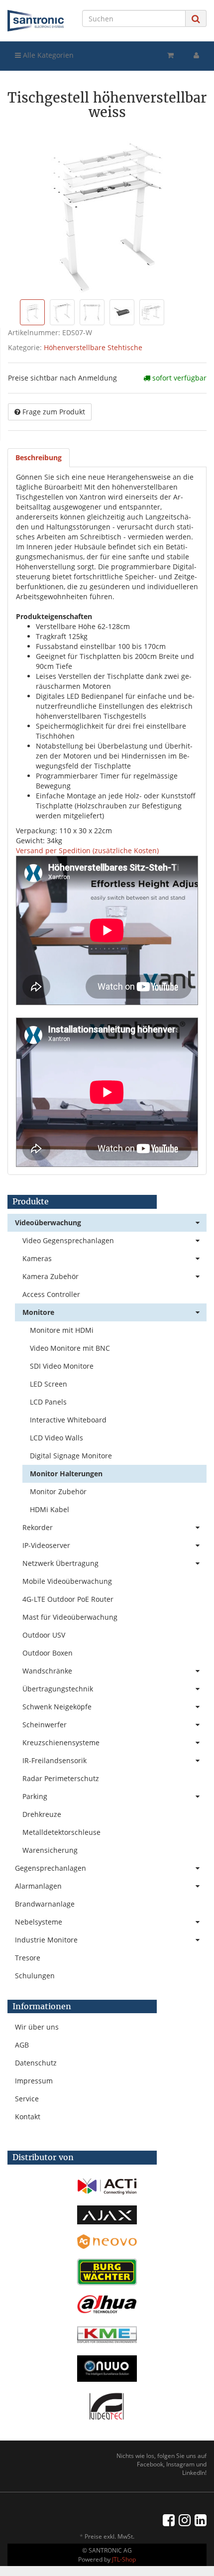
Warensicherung (50, 1850)
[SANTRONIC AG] (36, 21)
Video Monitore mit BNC (70, 1348)
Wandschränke (47, 1671)
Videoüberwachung (48, 1223)
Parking (35, 1796)
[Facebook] (169, 2520)
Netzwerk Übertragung (60, 1563)
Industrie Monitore (46, 1940)
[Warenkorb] (170, 55)
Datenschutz (36, 2063)
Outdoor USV (44, 1635)
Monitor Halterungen (66, 1474)
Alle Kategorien (47, 55)
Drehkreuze (42, 1814)
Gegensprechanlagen (51, 1868)
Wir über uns (37, 2027)
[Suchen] (196, 19)
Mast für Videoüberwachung (70, 1617)
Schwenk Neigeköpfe (57, 1707)
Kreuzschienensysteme (61, 1742)
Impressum (34, 2081)
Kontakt (28, 2117)
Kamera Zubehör (51, 1276)
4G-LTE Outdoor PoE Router (68, 1599)
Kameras (37, 1258)
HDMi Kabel (50, 1509)
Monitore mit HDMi (62, 1330)
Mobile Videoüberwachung (67, 1581)
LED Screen (49, 1384)
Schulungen (35, 1976)
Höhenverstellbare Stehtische (93, 347)
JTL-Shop (124, 2559)
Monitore (38, 1312)
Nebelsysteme (39, 1922)
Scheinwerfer (45, 1725)
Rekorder (38, 1527)
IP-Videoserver (46, 1545)
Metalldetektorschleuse (61, 1832)
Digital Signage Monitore (71, 1456)
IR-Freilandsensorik (54, 1760)
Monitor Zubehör (58, 1491)
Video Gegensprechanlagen (68, 1240)
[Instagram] (185, 2520)
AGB (22, 2045)
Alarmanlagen (38, 1886)
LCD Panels (48, 1402)
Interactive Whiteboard (68, 1420)
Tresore (28, 1958)
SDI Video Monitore (62, 1366)
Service (27, 2099)
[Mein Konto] (196, 55)
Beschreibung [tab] (39, 457)
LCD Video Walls (56, 1438)
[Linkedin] (201, 2520)
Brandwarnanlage (45, 1904)
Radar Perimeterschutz (61, 1778)
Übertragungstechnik (58, 1689)
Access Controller (51, 1294)
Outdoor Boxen (48, 1653)
